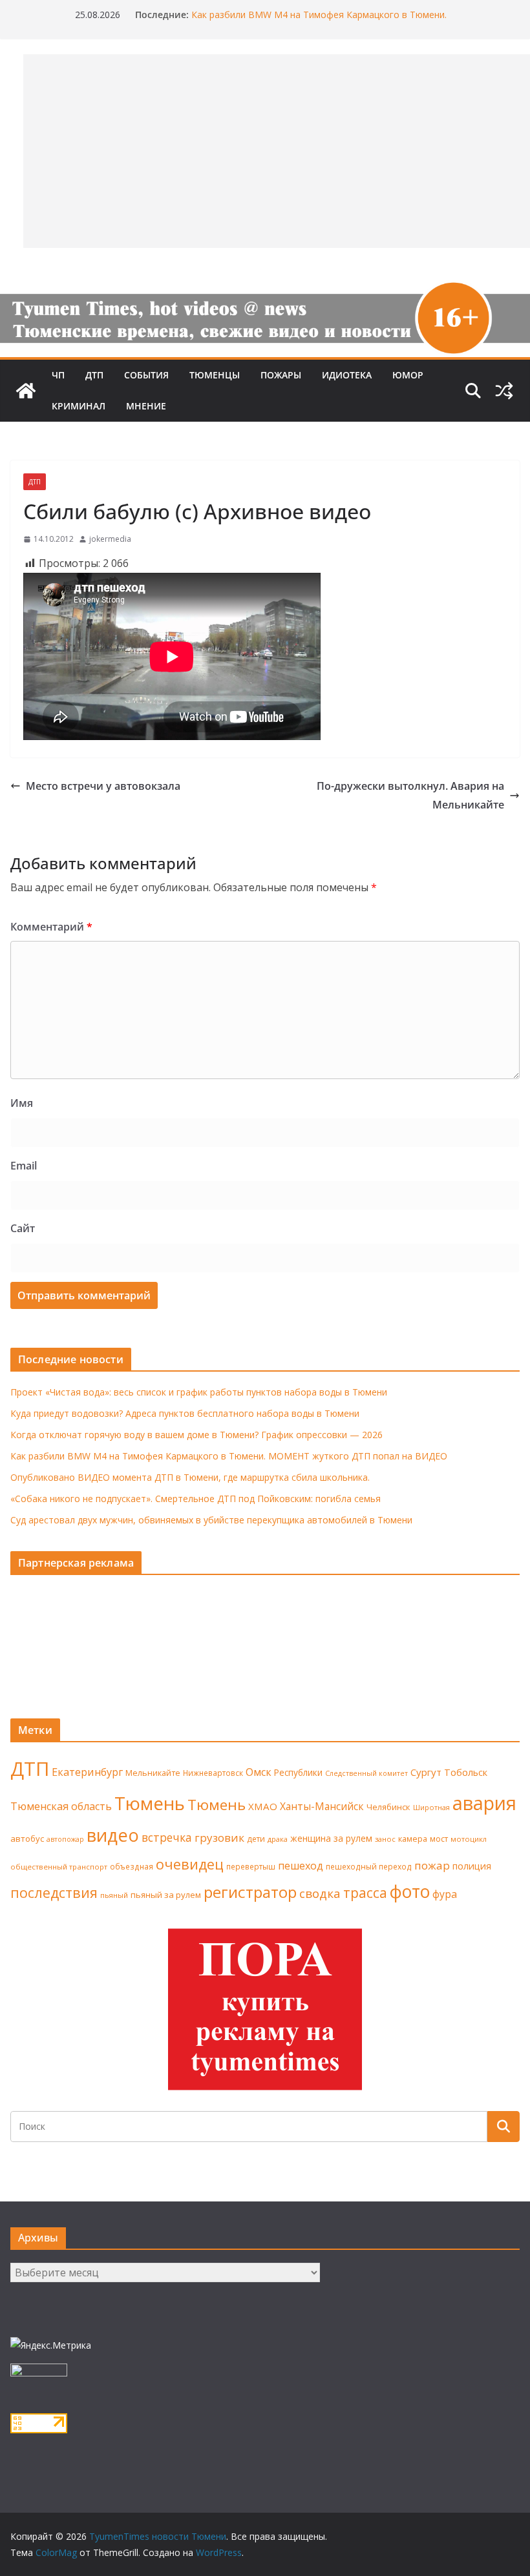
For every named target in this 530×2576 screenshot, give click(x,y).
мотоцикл (469, 1839)
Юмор (408, 375)
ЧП (58, 375)
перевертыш (251, 1867)
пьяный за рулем (166, 1895)
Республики (298, 1772)
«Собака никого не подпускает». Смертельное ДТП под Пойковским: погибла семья (196, 1499)
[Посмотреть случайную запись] (504, 391)
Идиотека (347, 375)
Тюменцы (215, 375)
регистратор (250, 1892)
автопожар (65, 1839)
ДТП (94, 375)
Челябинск (388, 1807)
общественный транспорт (59, 1867)
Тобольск (466, 1772)
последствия (54, 1892)
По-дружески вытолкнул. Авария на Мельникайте (410, 795)
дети (256, 1839)
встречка (167, 1837)
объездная (132, 1866)
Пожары (281, 375)
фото (410, 1891)
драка (278, 1839)
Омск (259, 1772)
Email (24, 1166)
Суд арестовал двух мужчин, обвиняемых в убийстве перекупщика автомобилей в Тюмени (211, 1520)
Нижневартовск (213, 1773)
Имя (22, 1103)
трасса (365, 1893)
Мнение (146, 406)
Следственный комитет (366, 1773)
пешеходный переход (369, 1867)
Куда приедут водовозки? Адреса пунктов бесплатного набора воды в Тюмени (185, 1413)
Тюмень (150, 1803)
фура (445, 1894)
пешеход (301, 1866)
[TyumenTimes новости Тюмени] (26, 391)
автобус (27, 1839)
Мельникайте (153, 1773)
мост (439, 1839)
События (146, 375)
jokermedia (110, 539)
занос (385, 1839)
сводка (320, 1893)
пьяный (114, 1895)
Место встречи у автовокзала (103, 786)
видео (113, 1835)
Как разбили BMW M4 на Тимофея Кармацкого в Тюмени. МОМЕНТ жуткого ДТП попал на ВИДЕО (229, 1456)
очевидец (190, 1864)
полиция (472, 1866)
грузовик (219, 1838)
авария (484, 1803)
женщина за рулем (331, 1838)
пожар (432, 1865)
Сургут (426, 1772)
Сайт (23, 1228)
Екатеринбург (87, 1772)
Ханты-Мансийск (322, 1806)
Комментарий (51, 927)
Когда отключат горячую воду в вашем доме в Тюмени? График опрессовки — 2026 (196, 1435)
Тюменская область (61, 1806)
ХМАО (263, 1806)
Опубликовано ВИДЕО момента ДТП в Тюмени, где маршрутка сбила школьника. (190, 1477)
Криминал (79, 406)
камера (413, 1839)
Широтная (431, 1807)
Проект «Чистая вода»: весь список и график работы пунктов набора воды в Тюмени (199, 1392)
